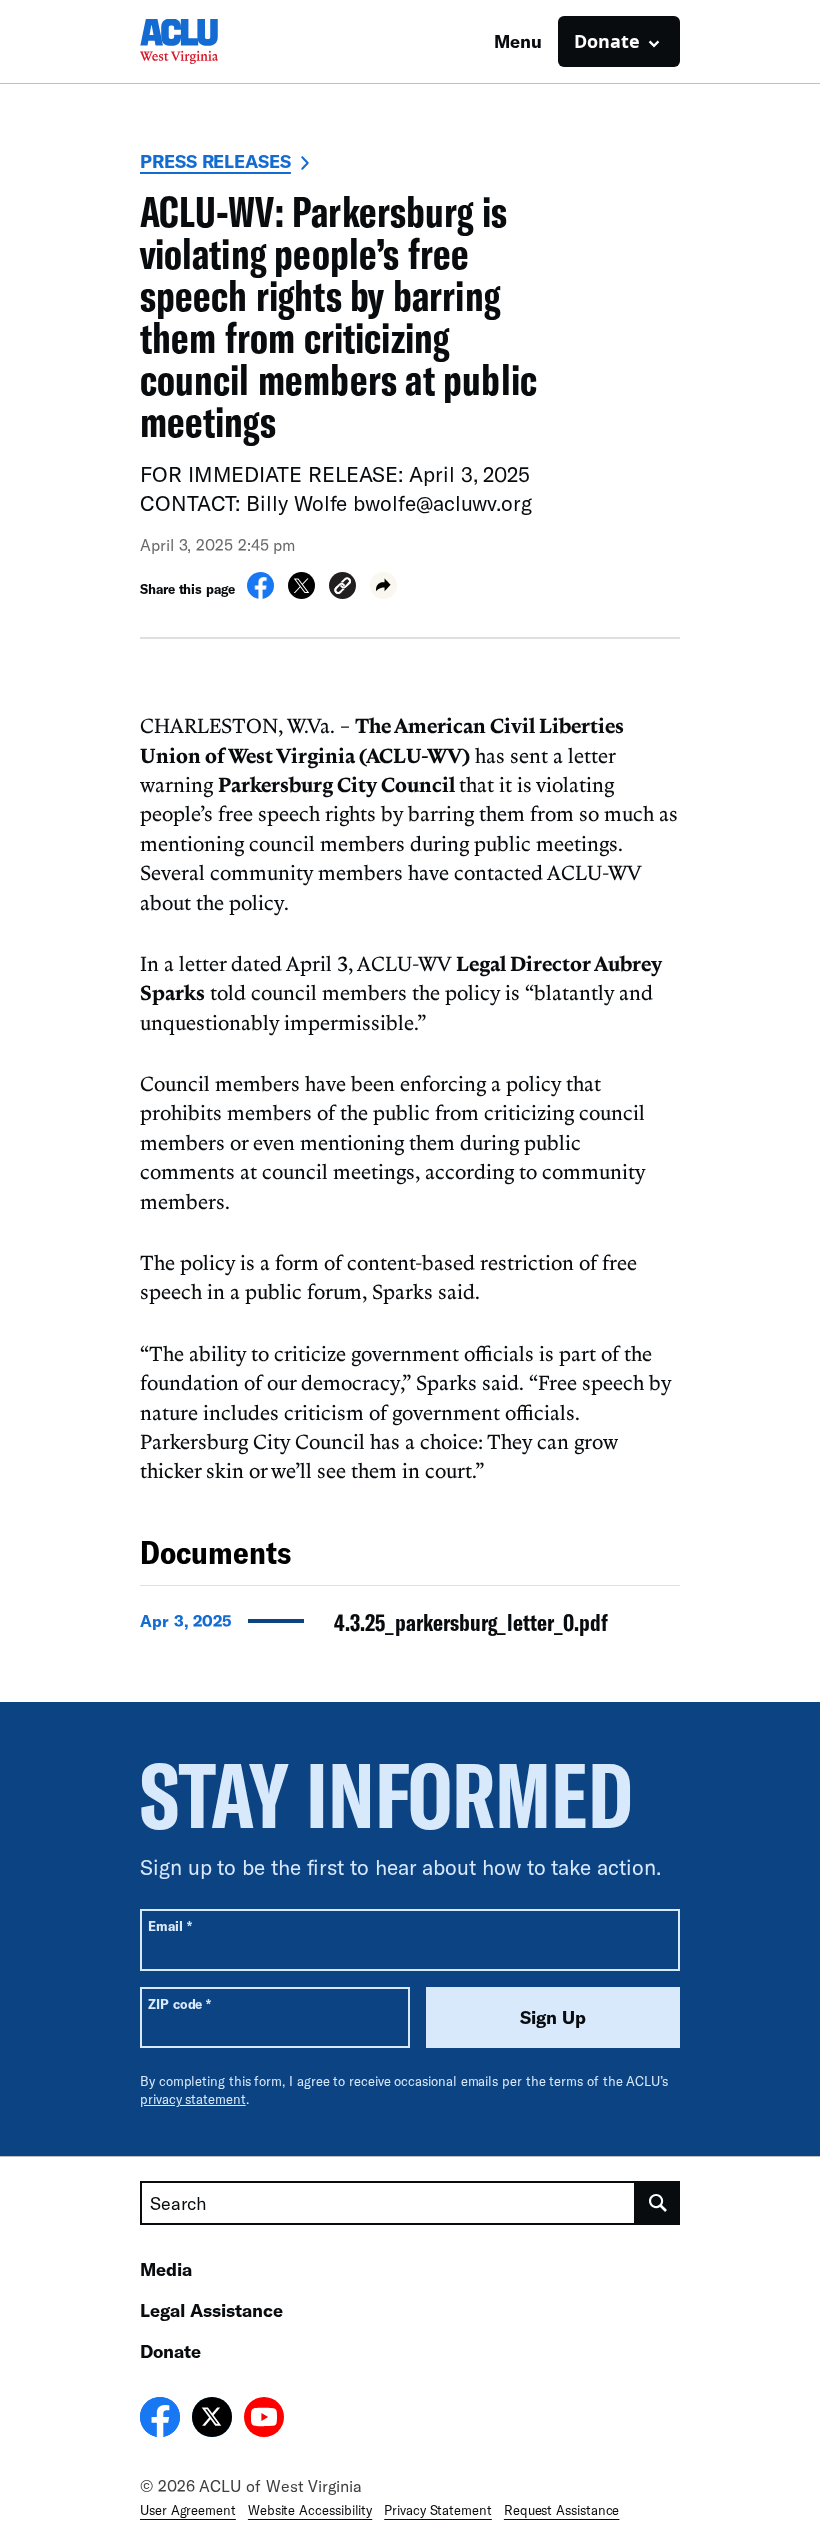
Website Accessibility (310, 2510)
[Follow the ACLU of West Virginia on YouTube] (264, 2420)
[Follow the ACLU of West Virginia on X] (212, 2420)
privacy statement (193, 2099)
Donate (170, 2351)
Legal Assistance (211, 2310)
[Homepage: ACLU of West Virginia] (210, 41)
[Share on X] (301, 593)
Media (166, 2269)
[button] (342, 588)
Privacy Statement (438, 2510)
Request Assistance (562, 2510)
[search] (658, 2203)
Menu (518, 41)
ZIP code (179, 2003)
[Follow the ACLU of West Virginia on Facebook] (160, 2420)
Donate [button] (607, 41)
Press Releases (215, 161)
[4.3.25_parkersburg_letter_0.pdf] (410, 1628)
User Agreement (188, 2510)
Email (169, 1925)
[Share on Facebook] (260, 593)
